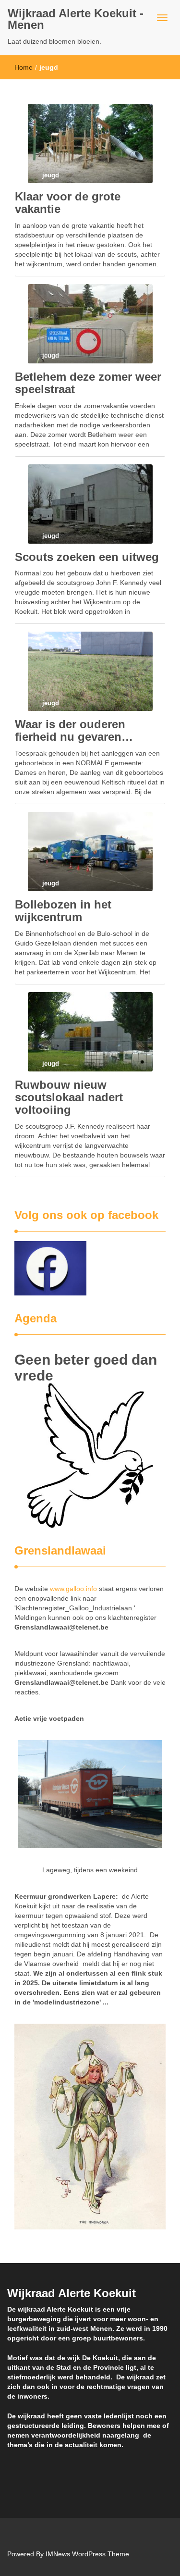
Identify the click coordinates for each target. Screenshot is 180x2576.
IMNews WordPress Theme (87, 2554)
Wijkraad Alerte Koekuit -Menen (76, 19)
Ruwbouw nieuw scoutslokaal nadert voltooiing (69, 1097)
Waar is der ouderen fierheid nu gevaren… (74, 730)
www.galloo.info (73, 1589)
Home (24, 67)
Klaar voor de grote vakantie (68, 203)
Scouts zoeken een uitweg (87, 557)
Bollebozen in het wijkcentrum (63, 911)
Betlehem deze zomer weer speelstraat (88, 383)
